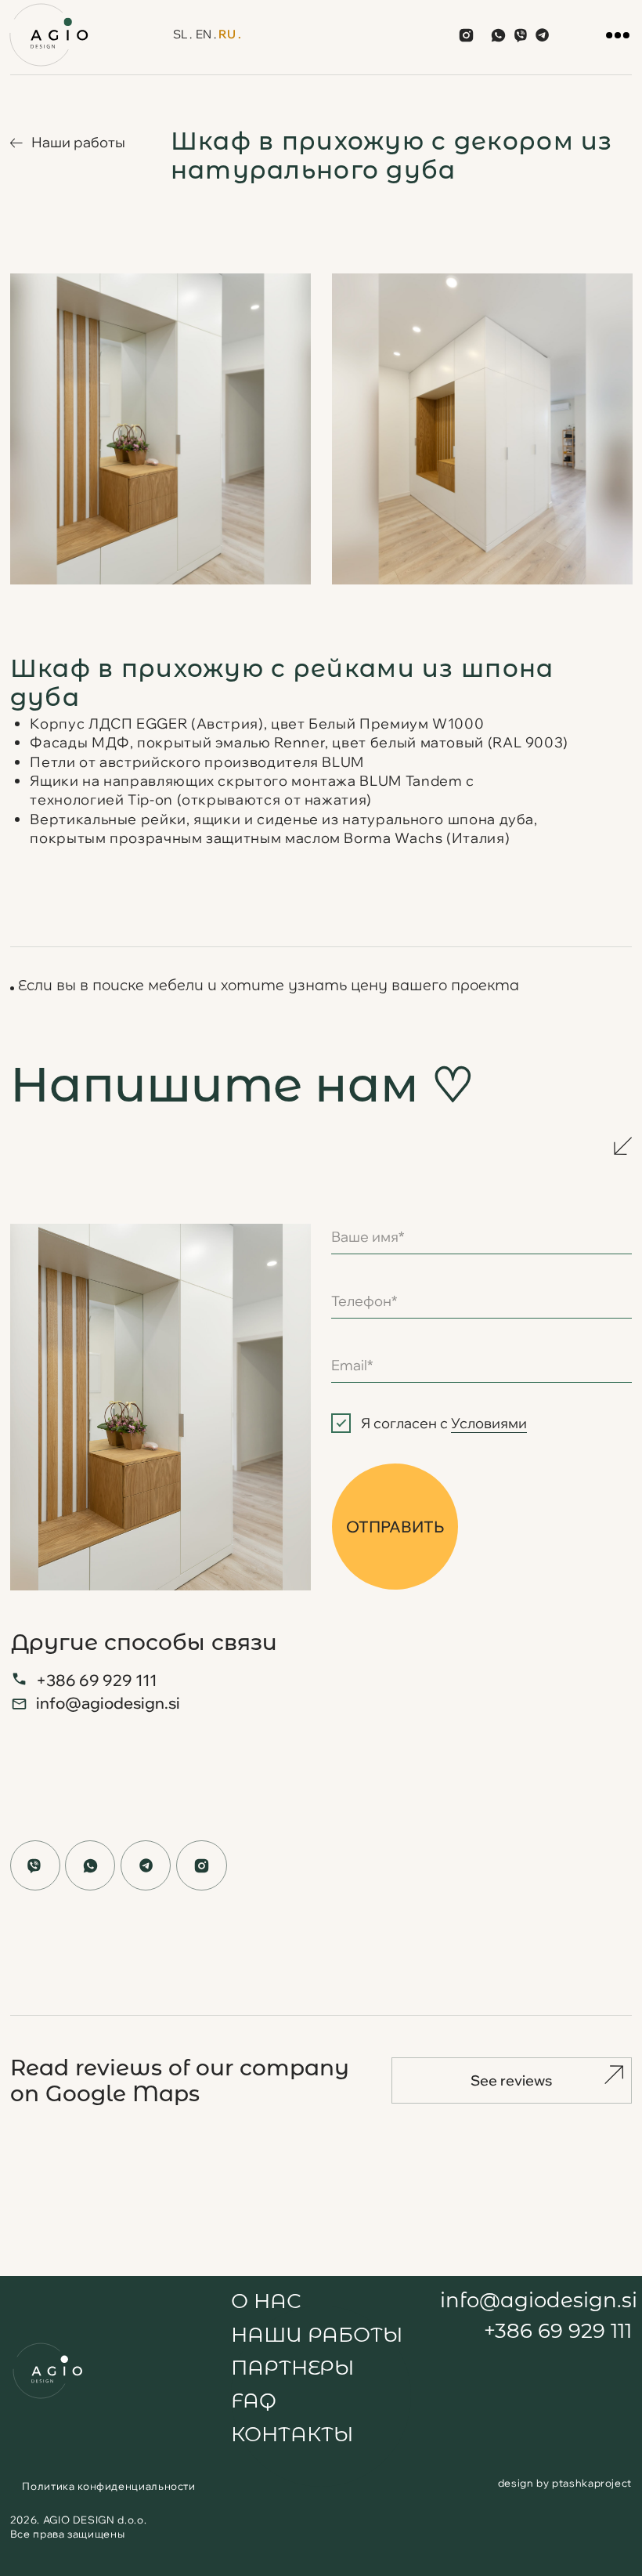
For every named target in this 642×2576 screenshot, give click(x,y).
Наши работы (78, 142)
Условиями (489, 1423)
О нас (266, 2301)
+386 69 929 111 (96, 1680)
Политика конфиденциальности (108, 2486)
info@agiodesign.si (108, 1702)
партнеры (292, 2367)
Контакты (292, 2434)
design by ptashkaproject (565, 2483)
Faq (254, 2400)
